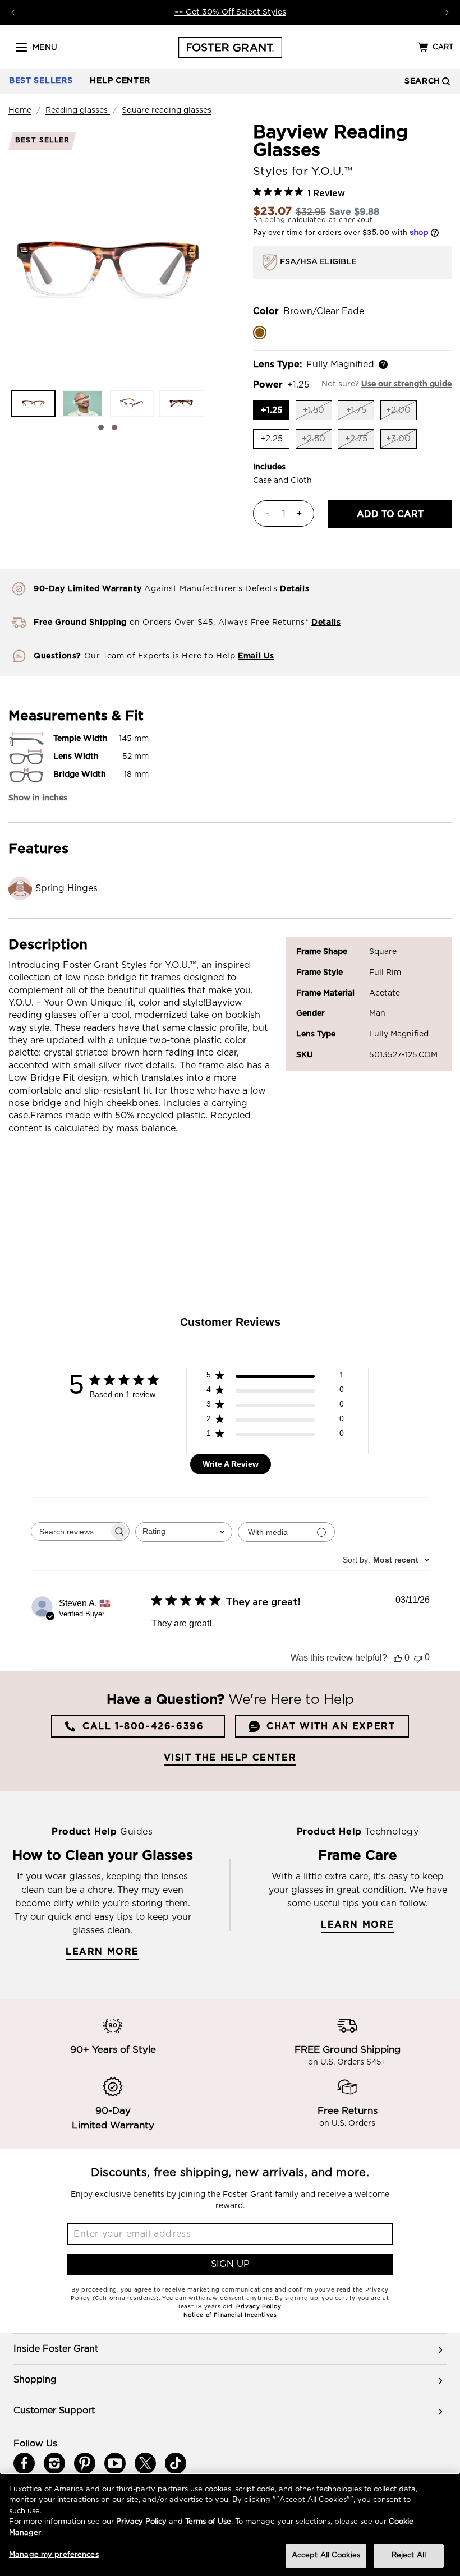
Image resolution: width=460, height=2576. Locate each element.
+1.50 (318, 413)
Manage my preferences (54, 2555)
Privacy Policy (141, 2522)
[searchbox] (70, 1531)
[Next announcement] (447, 12)
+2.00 (401, 413)
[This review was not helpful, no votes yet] (418, 1658)
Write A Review (231, 1464)
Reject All (409, 2556)
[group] (230, 2349)
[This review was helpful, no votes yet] (398, 1658)
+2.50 (317, 442)
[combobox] (184, 1532)
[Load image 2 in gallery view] (82, 404)
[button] (21, 47)
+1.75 (360, 413)
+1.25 (275, 412)
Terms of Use (208, 2522)
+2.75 (360, 442)
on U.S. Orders (347, 2123)
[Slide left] (101, 427)
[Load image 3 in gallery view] (132, 404)
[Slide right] (114, 427)
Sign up (230, 2264)
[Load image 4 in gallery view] (181, 404)
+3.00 (401, 442)
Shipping (269, 220)
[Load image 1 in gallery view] (33, 404)
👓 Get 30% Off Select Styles (230, 12)
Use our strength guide (406, 384)
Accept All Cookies (326, 2556)
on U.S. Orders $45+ (347, 2062)
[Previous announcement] (13, 12)
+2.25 (275, 441)
